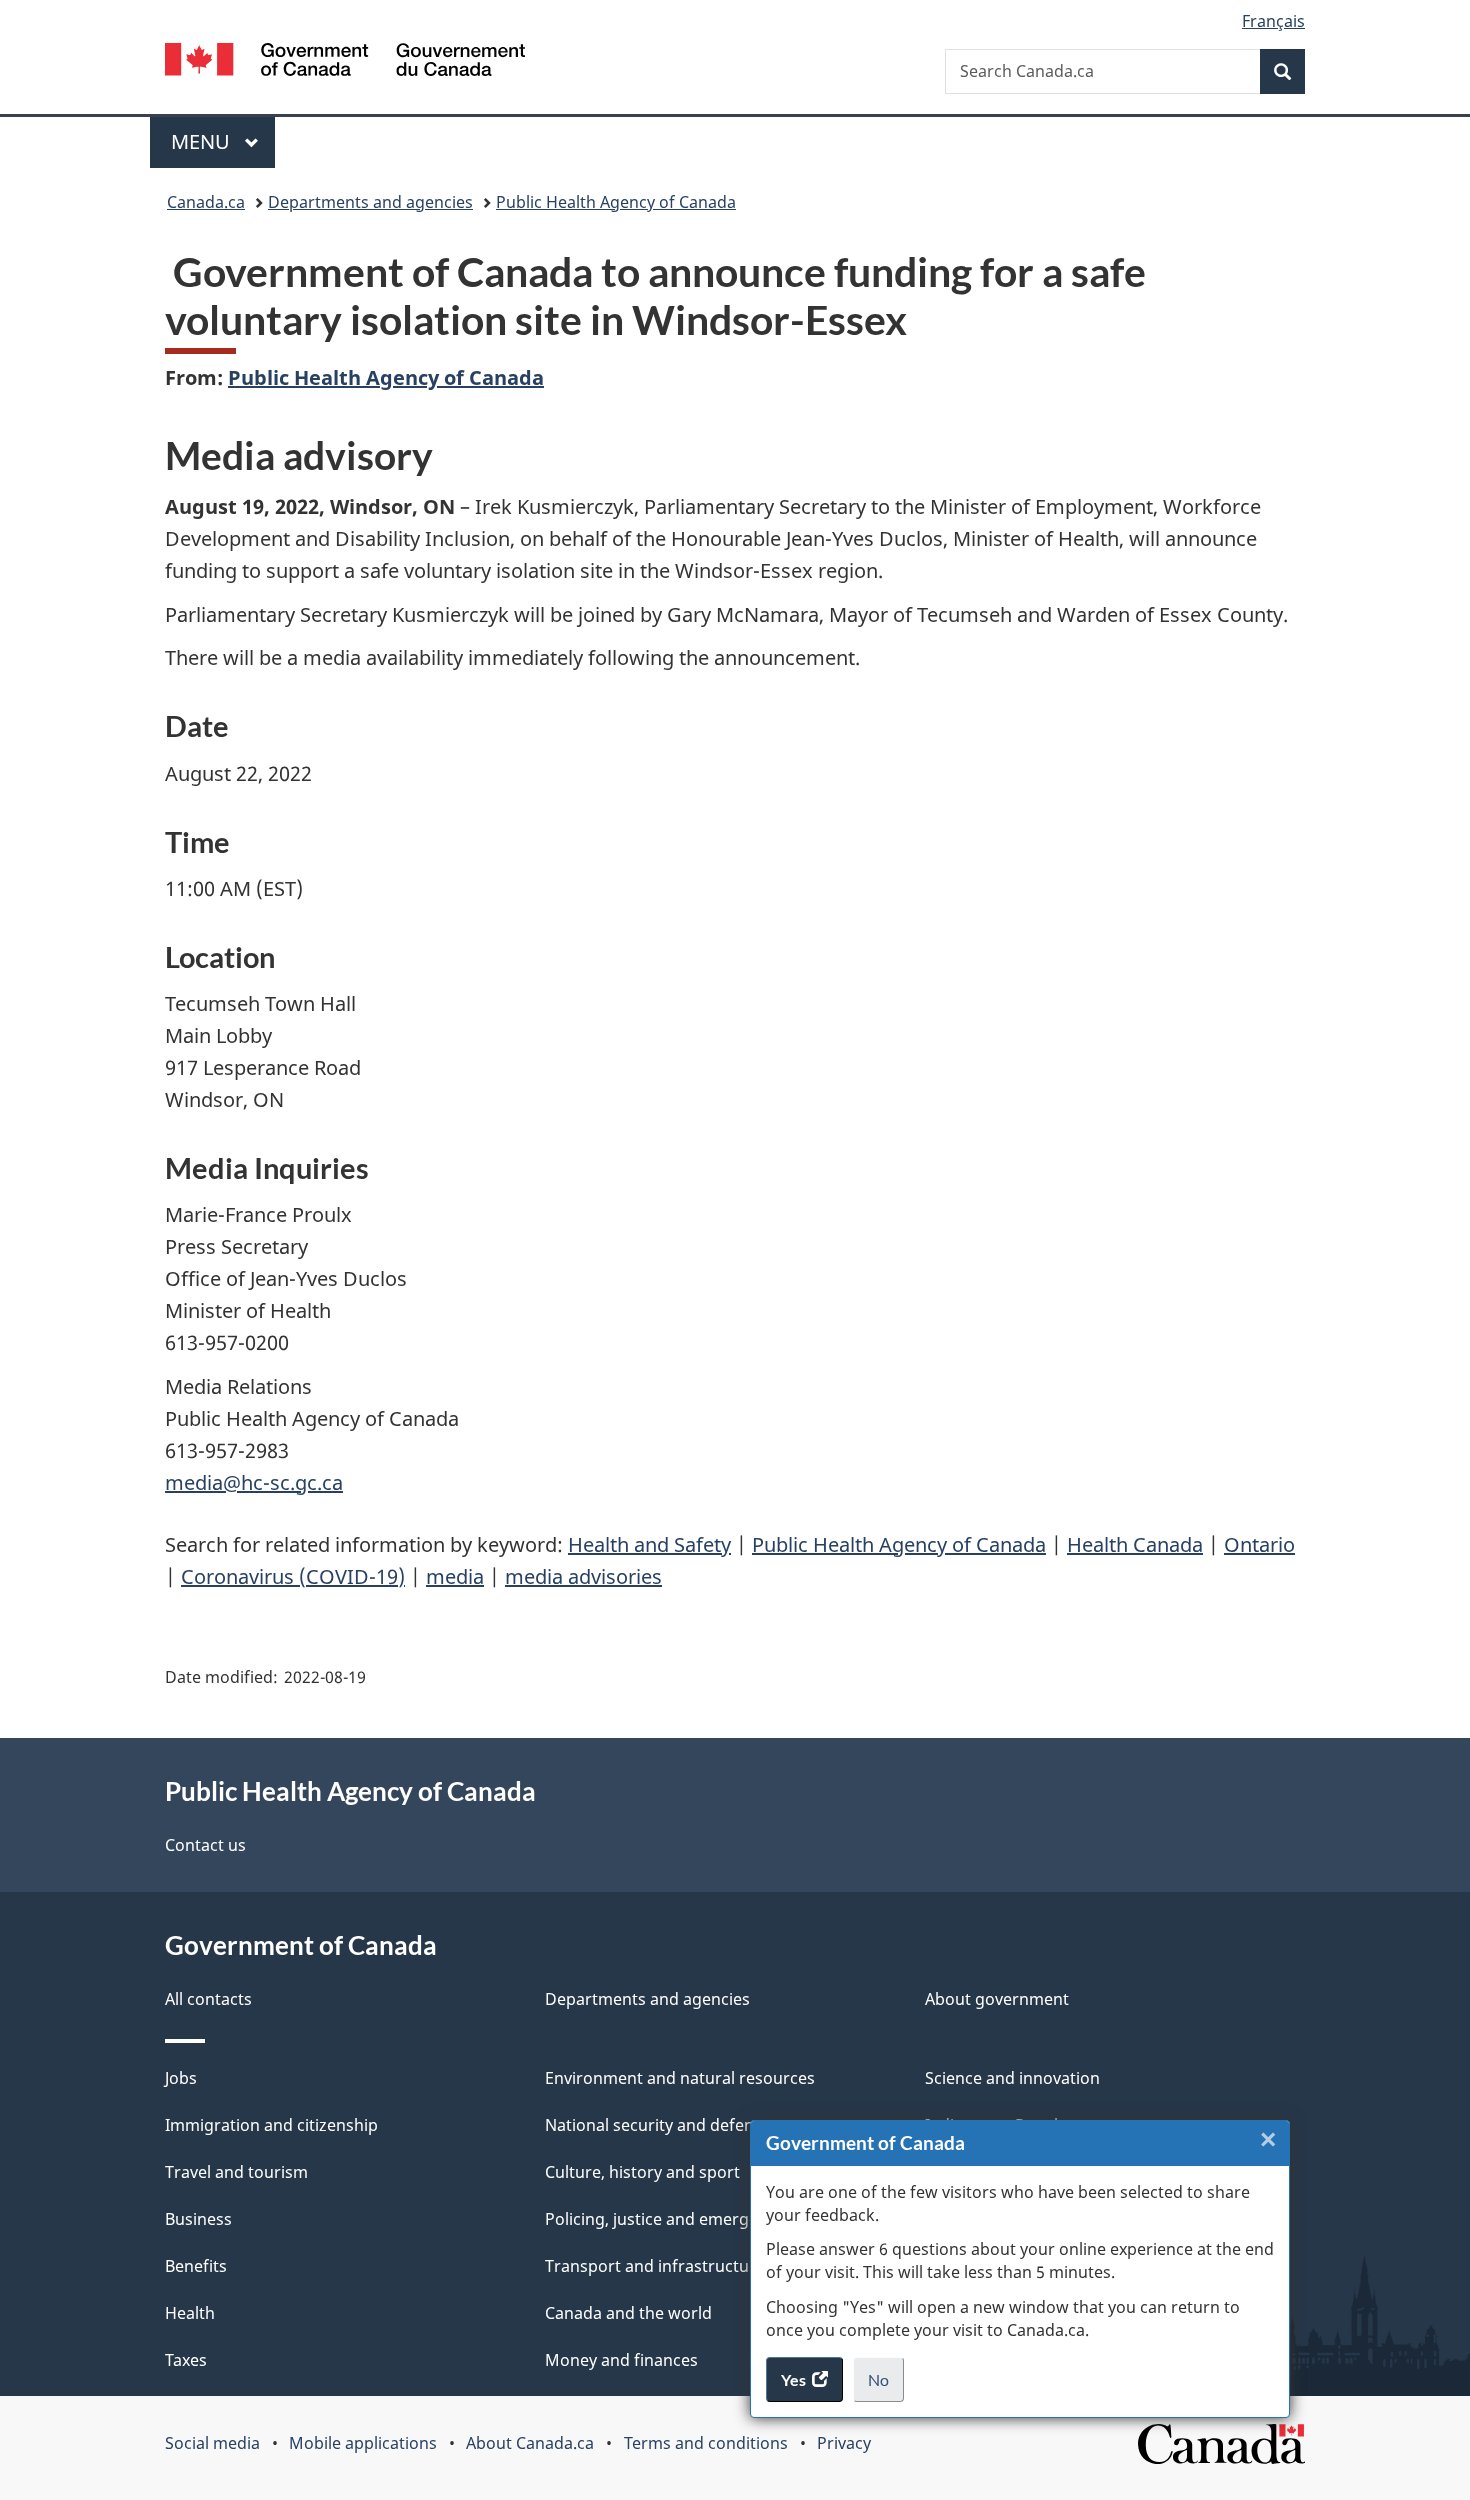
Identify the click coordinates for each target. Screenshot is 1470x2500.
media (455, 1576)
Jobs (181, 2078)
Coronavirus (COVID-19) (293, 1576)
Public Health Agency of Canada (616, 202)
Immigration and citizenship (271, 2125)
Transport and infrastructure (655, 2266)
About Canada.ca (530, 2443)
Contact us (205, 1845)
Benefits (196, 2266)
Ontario (1259, 1544)
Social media (212, 2443)
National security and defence (658, 2125)
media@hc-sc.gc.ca (254, 1482)
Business (198, 2219)
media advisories (583, 1576)
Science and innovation (1012, 2078)
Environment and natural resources (680, 2078)
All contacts (208, 1999)
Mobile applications (363, 2443)
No (886, 2386)
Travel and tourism (236, 2172)
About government (997, 1999)
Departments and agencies (370, 202)
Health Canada (1135, 1544)
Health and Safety (649, 1544)
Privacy (844, 2443)
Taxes (186, 2360)
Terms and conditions (706, 2443)
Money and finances (621, 2360)
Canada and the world (628, 2313)
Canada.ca (206, 202)
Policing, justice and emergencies (671, 2219)
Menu (203, 141)
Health (190, 2313)
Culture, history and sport (642, 2172)
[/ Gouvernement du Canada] (345, 62)
